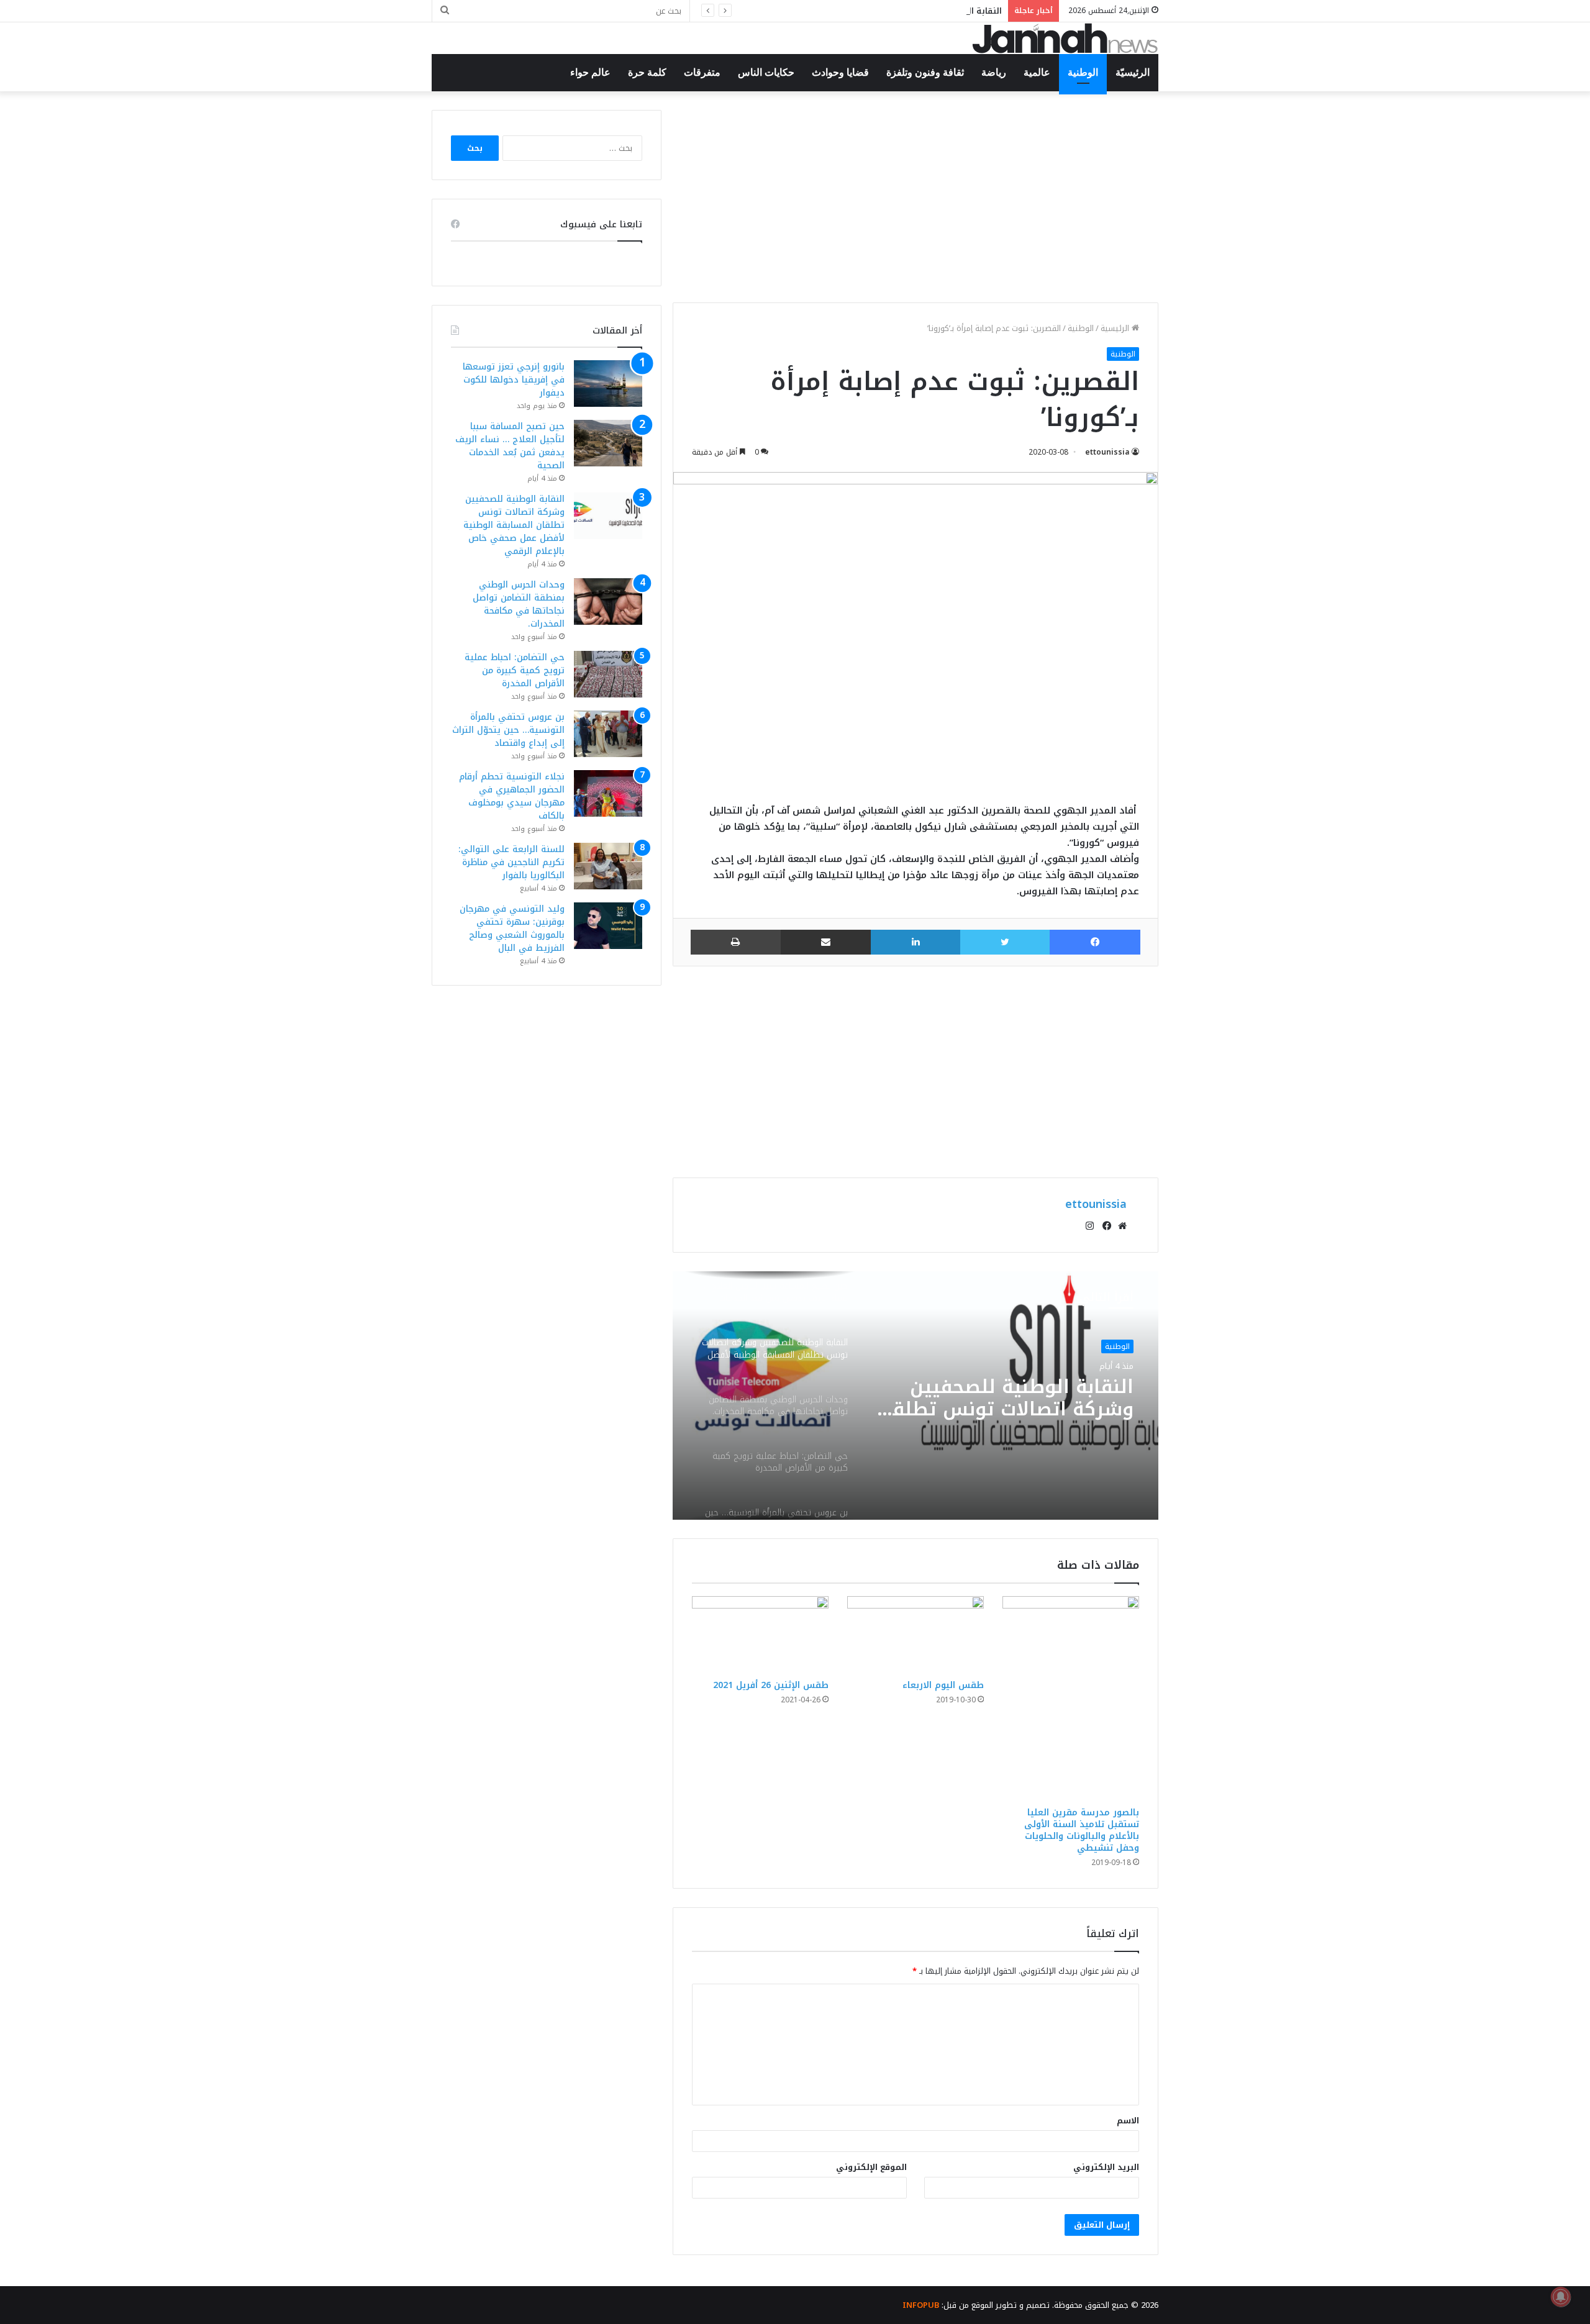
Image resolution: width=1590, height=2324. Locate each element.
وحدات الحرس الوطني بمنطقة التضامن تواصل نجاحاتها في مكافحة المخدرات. (1031, 1405)
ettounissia (1107, 452)
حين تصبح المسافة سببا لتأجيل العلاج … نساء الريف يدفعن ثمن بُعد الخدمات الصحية (510, 446)
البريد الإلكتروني (1106, 2167)
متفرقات (702, 72)
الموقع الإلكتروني (871, 2167)
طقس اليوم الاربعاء (943, 1685)
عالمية (1037, 72)
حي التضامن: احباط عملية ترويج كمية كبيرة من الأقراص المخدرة (515, 670)
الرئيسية (1116, 328)
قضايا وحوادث (840, 72)
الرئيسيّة (1133, 72)
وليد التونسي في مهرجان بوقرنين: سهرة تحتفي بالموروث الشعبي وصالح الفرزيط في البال (512, 928)
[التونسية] (1065, 38)
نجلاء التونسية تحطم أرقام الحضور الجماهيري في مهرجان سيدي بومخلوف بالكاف (512, 796)
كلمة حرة (647, 72)
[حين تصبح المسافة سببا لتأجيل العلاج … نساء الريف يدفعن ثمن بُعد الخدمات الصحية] (608, 443)
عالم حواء (590, 72)
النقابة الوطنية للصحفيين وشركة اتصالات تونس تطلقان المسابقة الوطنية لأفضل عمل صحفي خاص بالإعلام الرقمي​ (782, 11)
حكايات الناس (766, 72)
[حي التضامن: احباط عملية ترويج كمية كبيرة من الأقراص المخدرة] (608, 674)
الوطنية (1083, 72)
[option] (915, 1396)
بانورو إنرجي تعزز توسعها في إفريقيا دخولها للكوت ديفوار (514, 380)
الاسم (1128, 2121)
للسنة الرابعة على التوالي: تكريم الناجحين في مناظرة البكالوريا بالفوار (511, 862)
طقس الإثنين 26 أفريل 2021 (771, 1685)
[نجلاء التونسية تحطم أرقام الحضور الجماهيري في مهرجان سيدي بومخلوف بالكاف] (608, 793)
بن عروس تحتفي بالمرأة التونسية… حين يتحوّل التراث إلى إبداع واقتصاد (508, 730)
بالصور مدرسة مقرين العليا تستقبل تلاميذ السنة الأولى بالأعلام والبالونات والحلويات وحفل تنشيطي (1082, 1830)
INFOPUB (921, 2305)
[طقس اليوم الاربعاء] (915, 1635)
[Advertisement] (915, 197)
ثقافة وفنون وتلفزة (925, 72)
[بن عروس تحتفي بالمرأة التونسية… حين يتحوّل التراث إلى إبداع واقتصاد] (608, 734)
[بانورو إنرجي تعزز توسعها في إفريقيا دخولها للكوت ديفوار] (608, 384)
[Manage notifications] (1561, 2297)
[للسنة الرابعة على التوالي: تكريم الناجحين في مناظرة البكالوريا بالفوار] (608, 866)
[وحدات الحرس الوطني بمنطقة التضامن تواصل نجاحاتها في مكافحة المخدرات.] (608, 601)
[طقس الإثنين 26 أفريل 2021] (760, 1635)
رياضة (994, 72)
